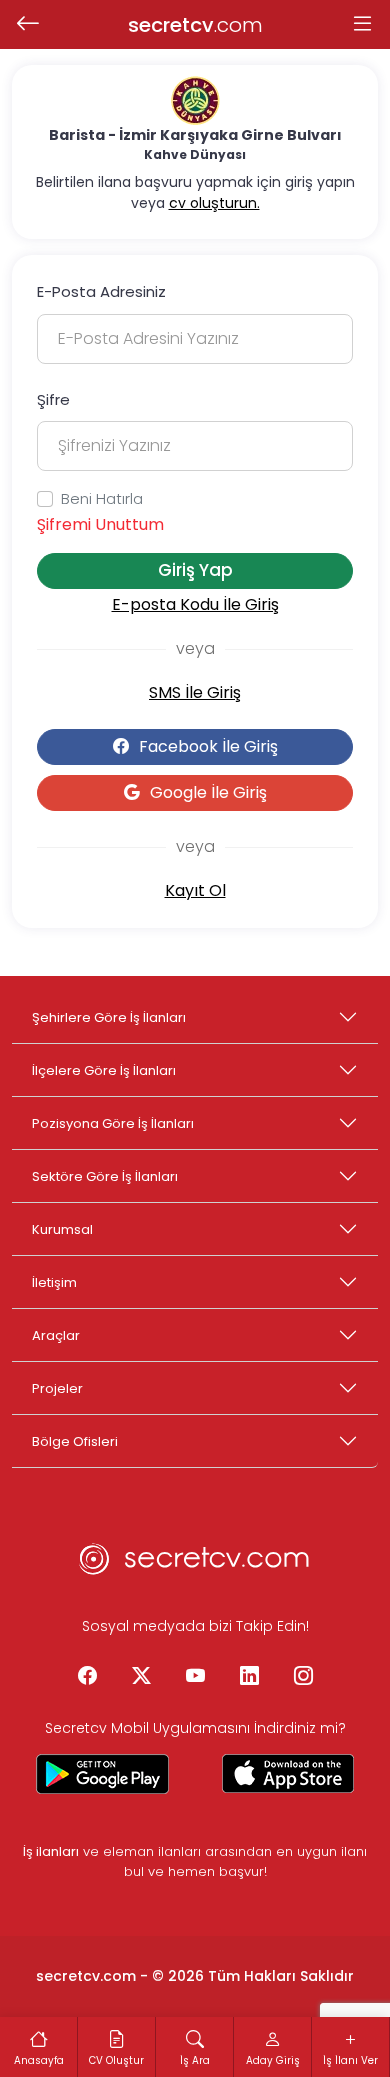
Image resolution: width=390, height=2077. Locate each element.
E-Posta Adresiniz (101, 291)
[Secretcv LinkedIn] (249, 1677)
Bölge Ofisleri (75, 1441)
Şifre (53, 399)
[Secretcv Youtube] (195, 1677)
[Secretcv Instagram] (303, 1677)
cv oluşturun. (214, 203)
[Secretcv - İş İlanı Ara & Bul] (102, 1774)
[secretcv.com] (195, 1565)
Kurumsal (62, 1229)
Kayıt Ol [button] (195, 890)
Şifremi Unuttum (100, 524)
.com (195, 25)
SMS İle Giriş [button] (195, 692)
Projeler (57, 1388)
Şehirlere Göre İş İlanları (109, 1017)
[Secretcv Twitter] (141, 1677)
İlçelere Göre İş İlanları (104, 1070)
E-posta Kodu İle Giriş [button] (195, 604)
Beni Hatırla (102, 498)
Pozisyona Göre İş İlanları (113, 1123)
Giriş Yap (195, 570)
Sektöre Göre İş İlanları (105, 1176)
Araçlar (56, 1335)
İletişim (54, 1282)
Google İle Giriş (208, 792)
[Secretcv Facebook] (87, 1677)
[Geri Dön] (27, 25)
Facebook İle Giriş (208, 746)
